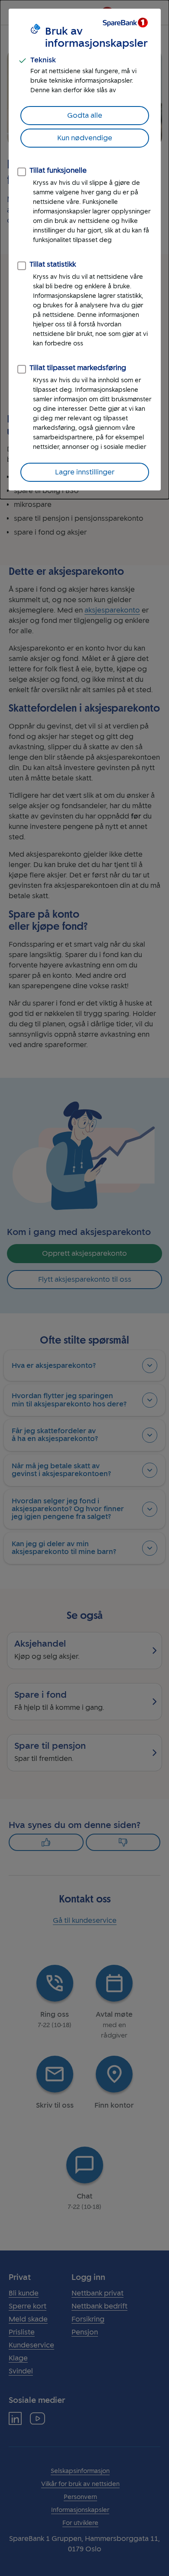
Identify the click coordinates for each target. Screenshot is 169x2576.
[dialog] (84, 250)
